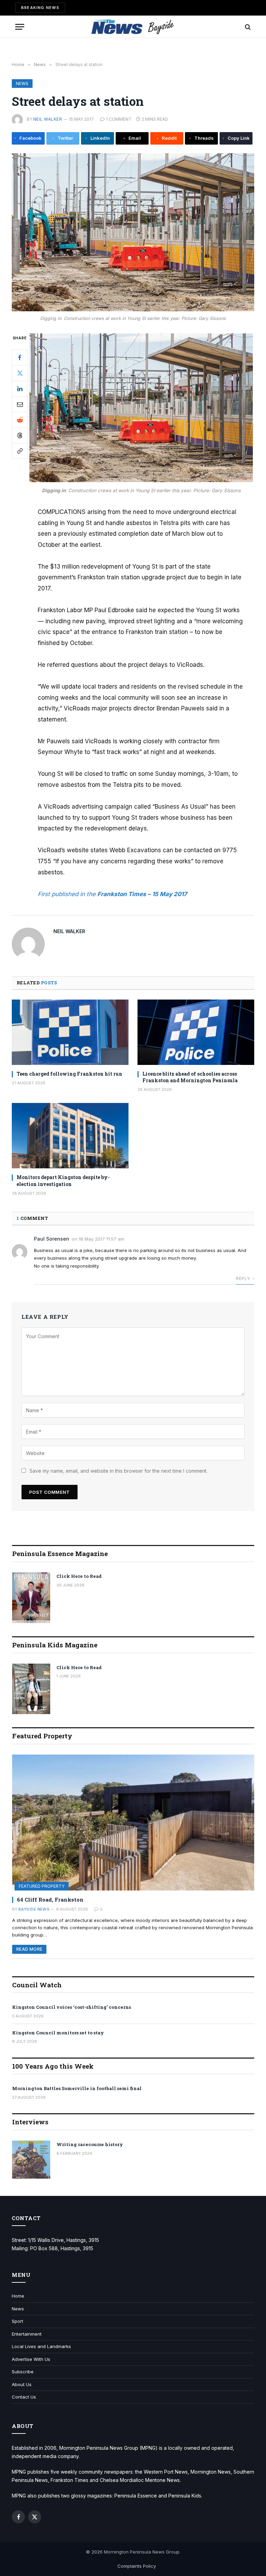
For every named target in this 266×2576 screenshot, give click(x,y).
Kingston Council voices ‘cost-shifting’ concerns (72, 2007)
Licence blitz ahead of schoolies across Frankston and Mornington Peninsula (190, 1077)
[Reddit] (20, 420)
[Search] (247, 27)
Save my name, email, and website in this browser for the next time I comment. (118, 1471)
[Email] (20, 404)
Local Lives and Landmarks (41, 2346)
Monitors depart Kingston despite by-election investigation (63, 1180)
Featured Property (42, 1886)
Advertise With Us (31, 2359)
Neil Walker (48, 119)
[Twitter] (20, 373)
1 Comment (119, 119)
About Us (22, 2384)
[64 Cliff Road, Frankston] (133, 1823)
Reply (243, 1278)
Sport (17, 2321)
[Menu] (20, 27)
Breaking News (40, 8)
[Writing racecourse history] (31, 2160)
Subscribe (23, 2372)
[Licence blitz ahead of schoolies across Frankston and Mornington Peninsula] (196, 1032)
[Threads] (20, 435)
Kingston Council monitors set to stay (58, 2033)
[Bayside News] (133, 27)
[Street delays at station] (133, 232)
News (22, 84)
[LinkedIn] (20, 389)
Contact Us (24, 2397)
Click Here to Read (79, 1576)
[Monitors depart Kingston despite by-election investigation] (70, 1136)
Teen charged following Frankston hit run (69, 1074)
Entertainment (27, 2334)
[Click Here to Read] (31, 1598)
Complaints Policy (137, 2566)
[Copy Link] (20, 451)
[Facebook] (20, 358)
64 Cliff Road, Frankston (50, 1899)
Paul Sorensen (52, 1239)
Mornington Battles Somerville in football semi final (77, 2088)
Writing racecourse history (90, 2144)
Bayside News (34, 1909)
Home (18, 2296)
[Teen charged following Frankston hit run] (70, 1032)
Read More (29, 1949)
